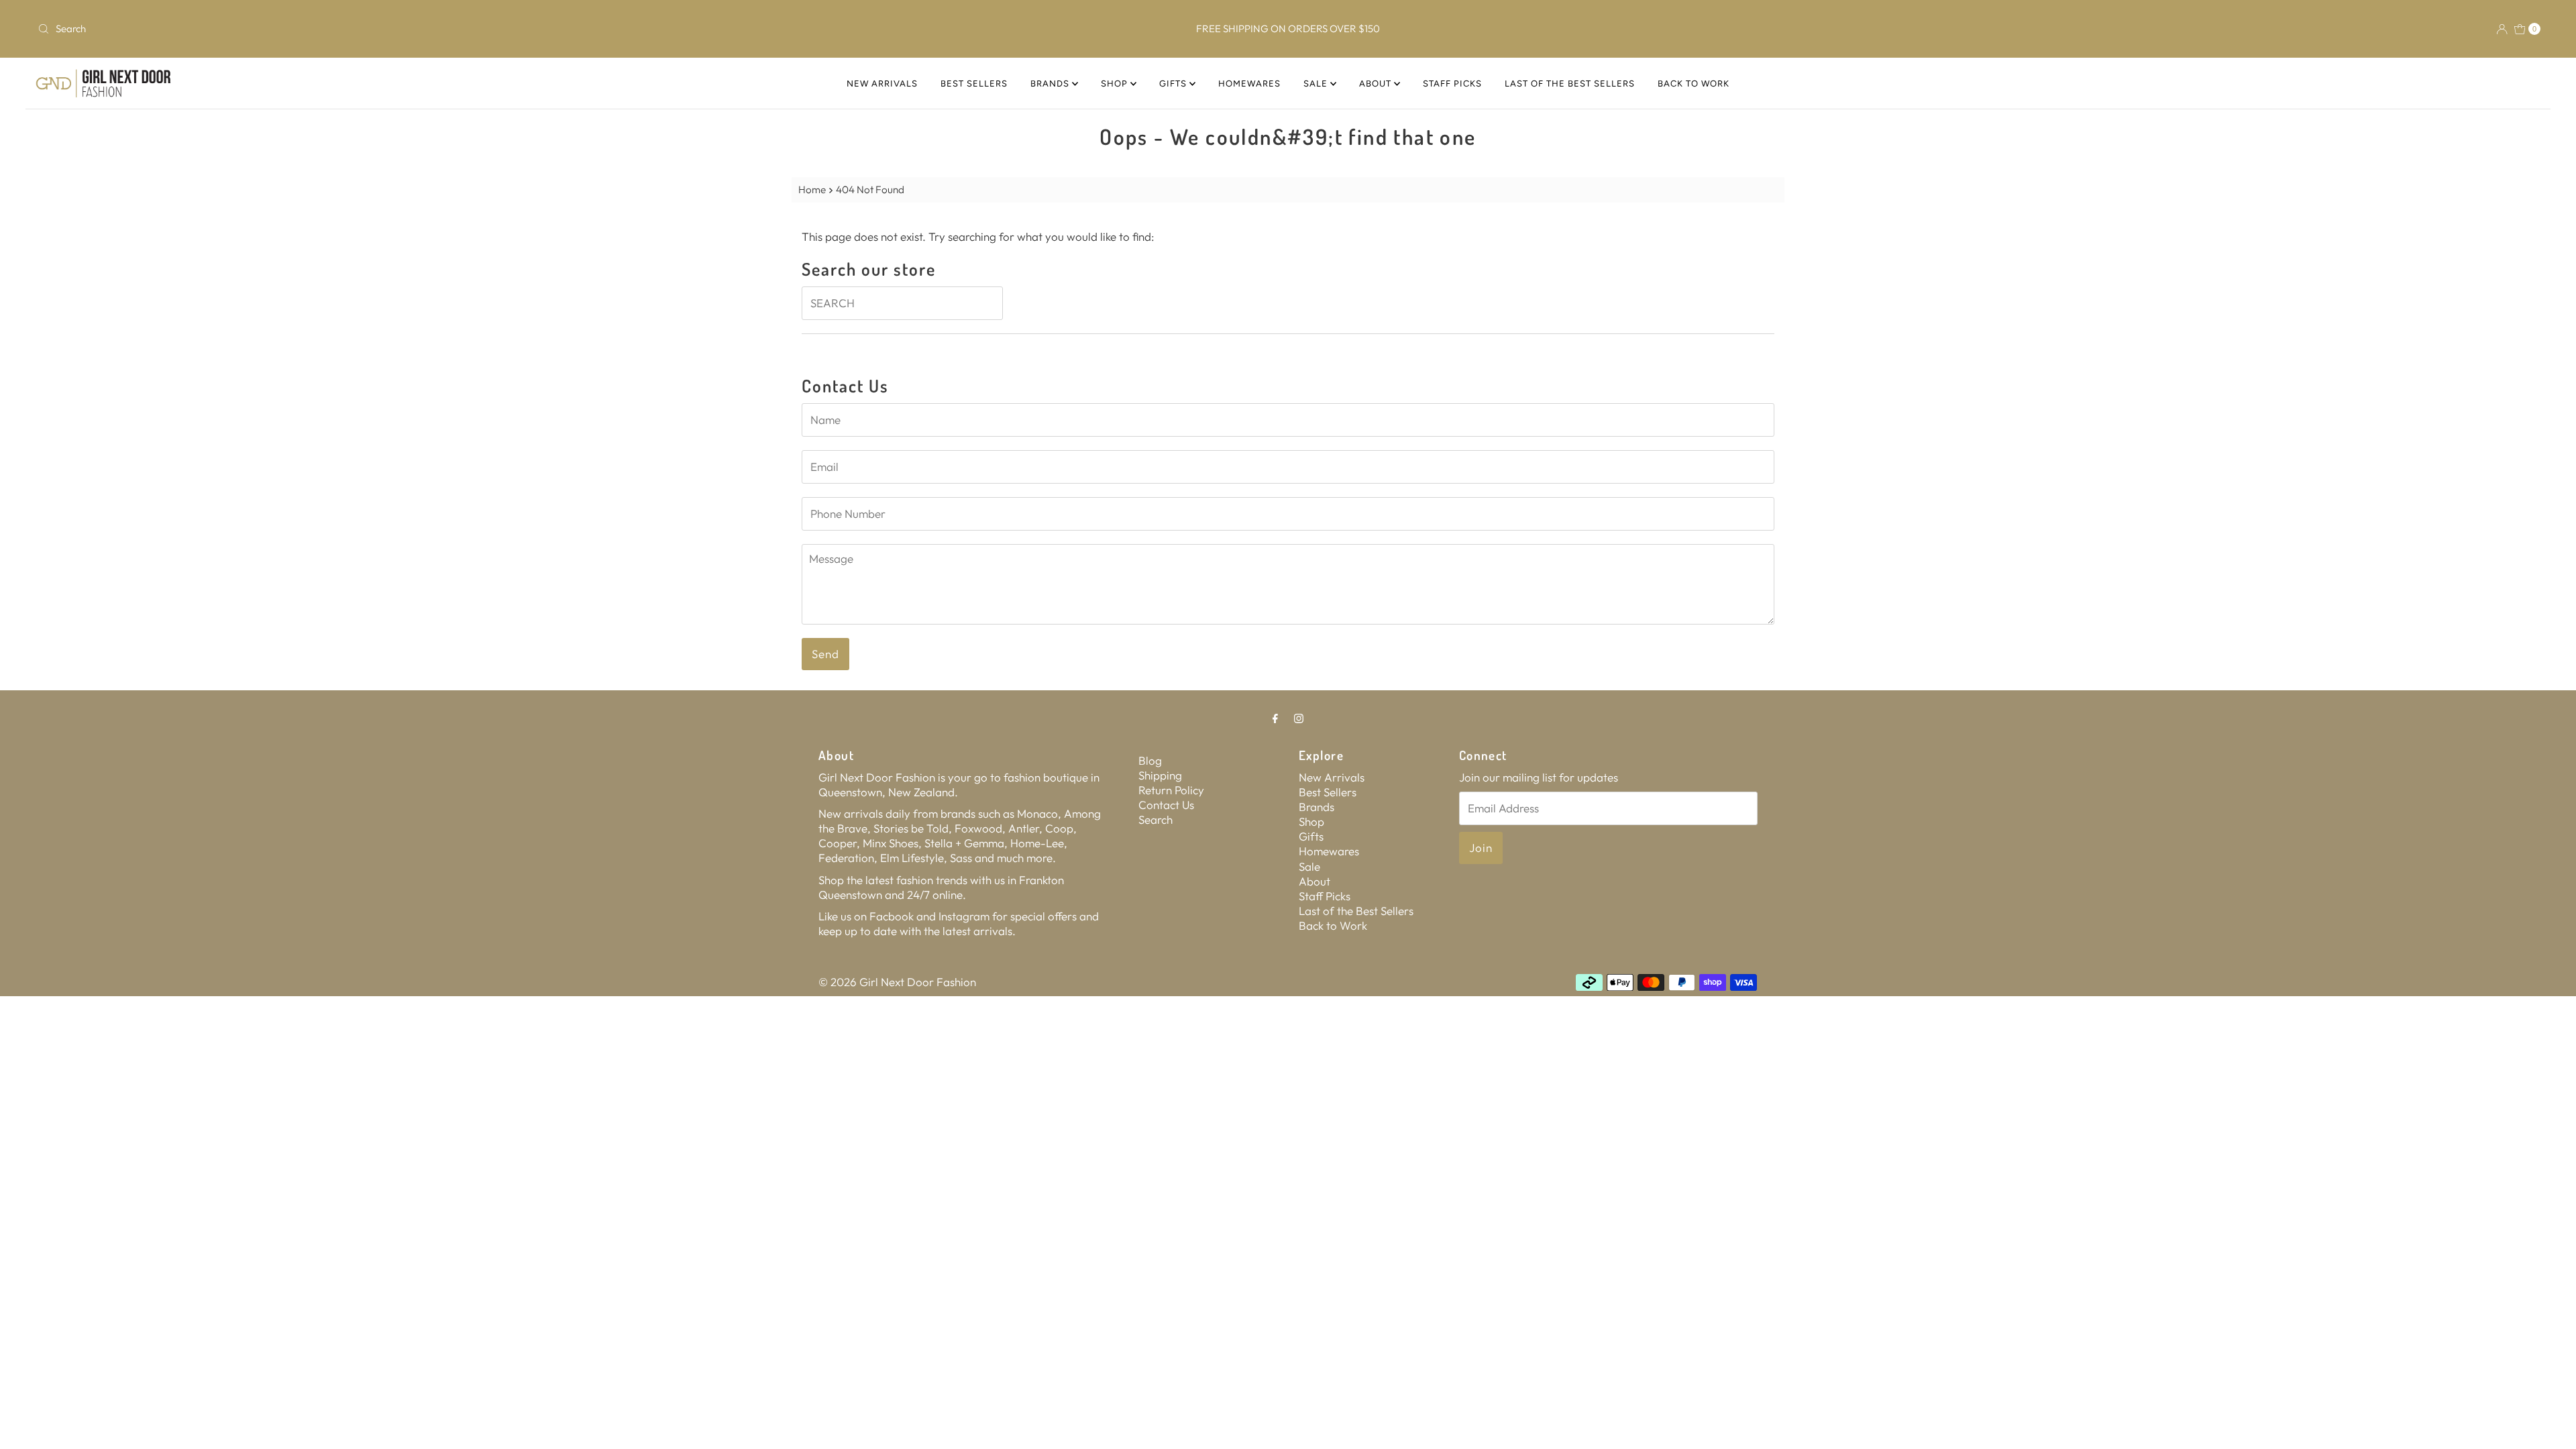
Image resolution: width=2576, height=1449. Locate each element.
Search (1156, 819)
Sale (1317, 84)
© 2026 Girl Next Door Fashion (897, 982)
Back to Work (1694, 84)
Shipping (1160, 775)
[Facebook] (1275, 718)
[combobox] (447, 29)
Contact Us (1166, 805)
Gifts (1174, 84)
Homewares (1249, 84)
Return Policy (1171, 790)
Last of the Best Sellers (1570, 84)
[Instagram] (1299, 718)
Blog (1150, 760)
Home (812, 190)
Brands (1051, 84)
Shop (1116, 84)
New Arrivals (882, 84)
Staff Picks (1452, 84)
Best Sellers (974, 84)
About (1377, 84)
